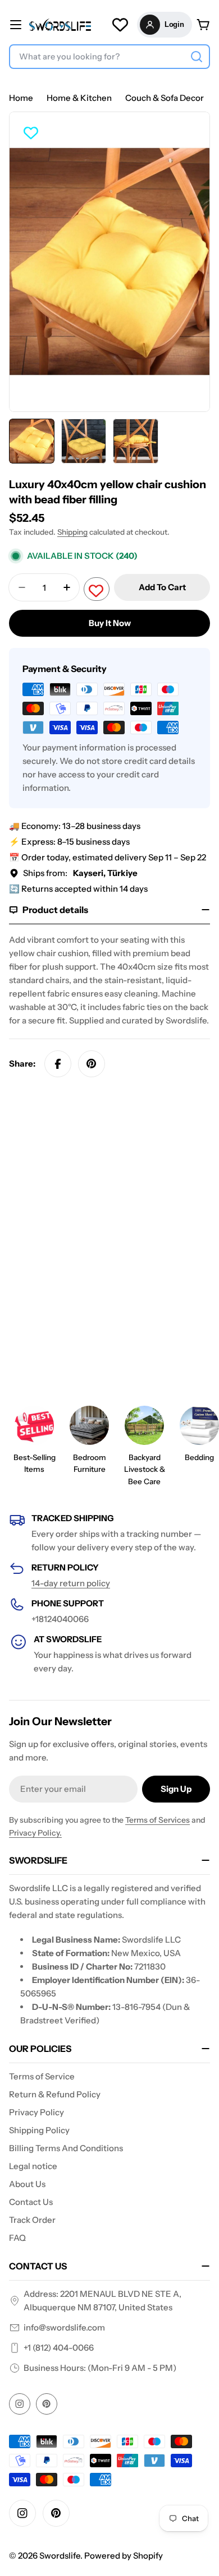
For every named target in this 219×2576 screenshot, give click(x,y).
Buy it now (110, 623)
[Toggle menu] (16, 25)
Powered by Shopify (124, 2556)
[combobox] (109, 57)
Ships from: (80, 873)
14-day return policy (71, 1583)
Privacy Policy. (35, 1833)
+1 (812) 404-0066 (59, 2348)
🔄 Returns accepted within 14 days (78, 889)
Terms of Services (158, 1820)
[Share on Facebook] (58, 1064)
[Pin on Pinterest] (92, 1064)
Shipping (72, 532)
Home (21, 98)
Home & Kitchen (79, 98)
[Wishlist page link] (120, 25)
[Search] (197, 57)
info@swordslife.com (64, 2327)
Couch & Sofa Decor (165, 98)
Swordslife (60, 2556)
